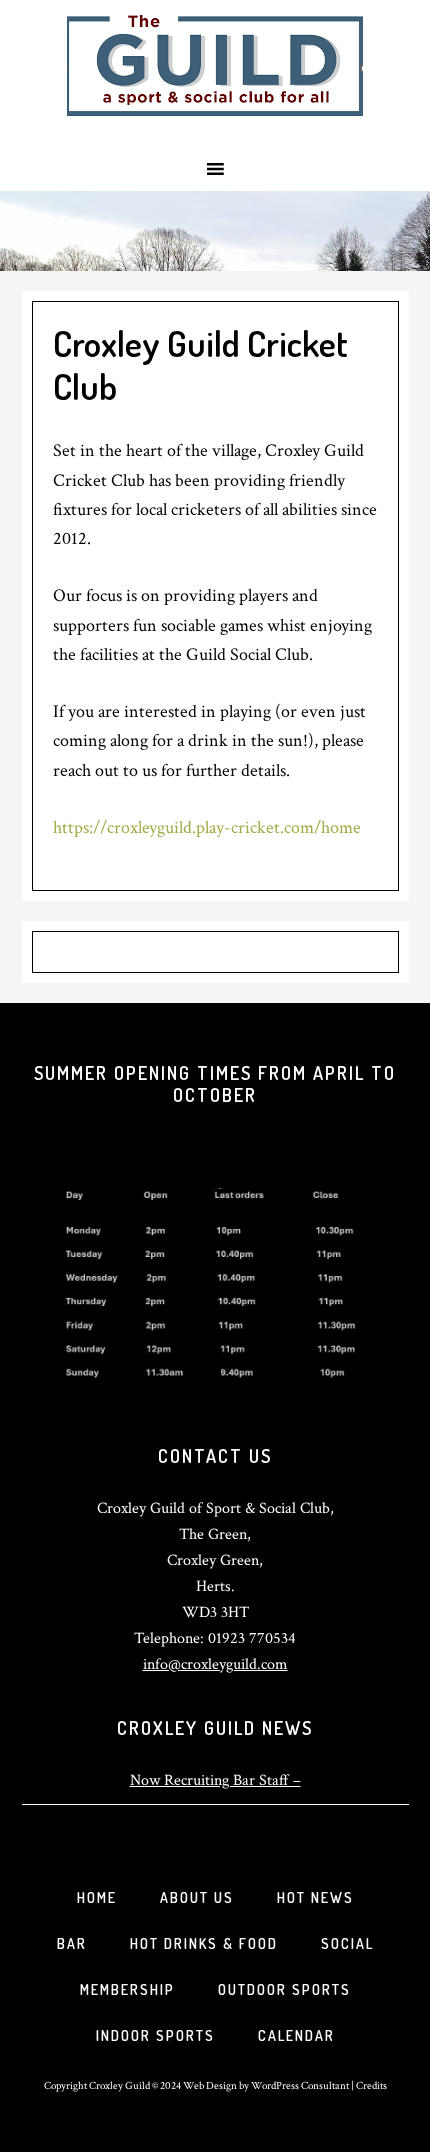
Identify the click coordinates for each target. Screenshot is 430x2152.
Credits (371, 2085)
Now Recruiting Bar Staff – (215, 1780)
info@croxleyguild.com (215, 1664)
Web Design (210, 2085)
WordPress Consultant (300, 2085)
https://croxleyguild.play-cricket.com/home (207, 827)
